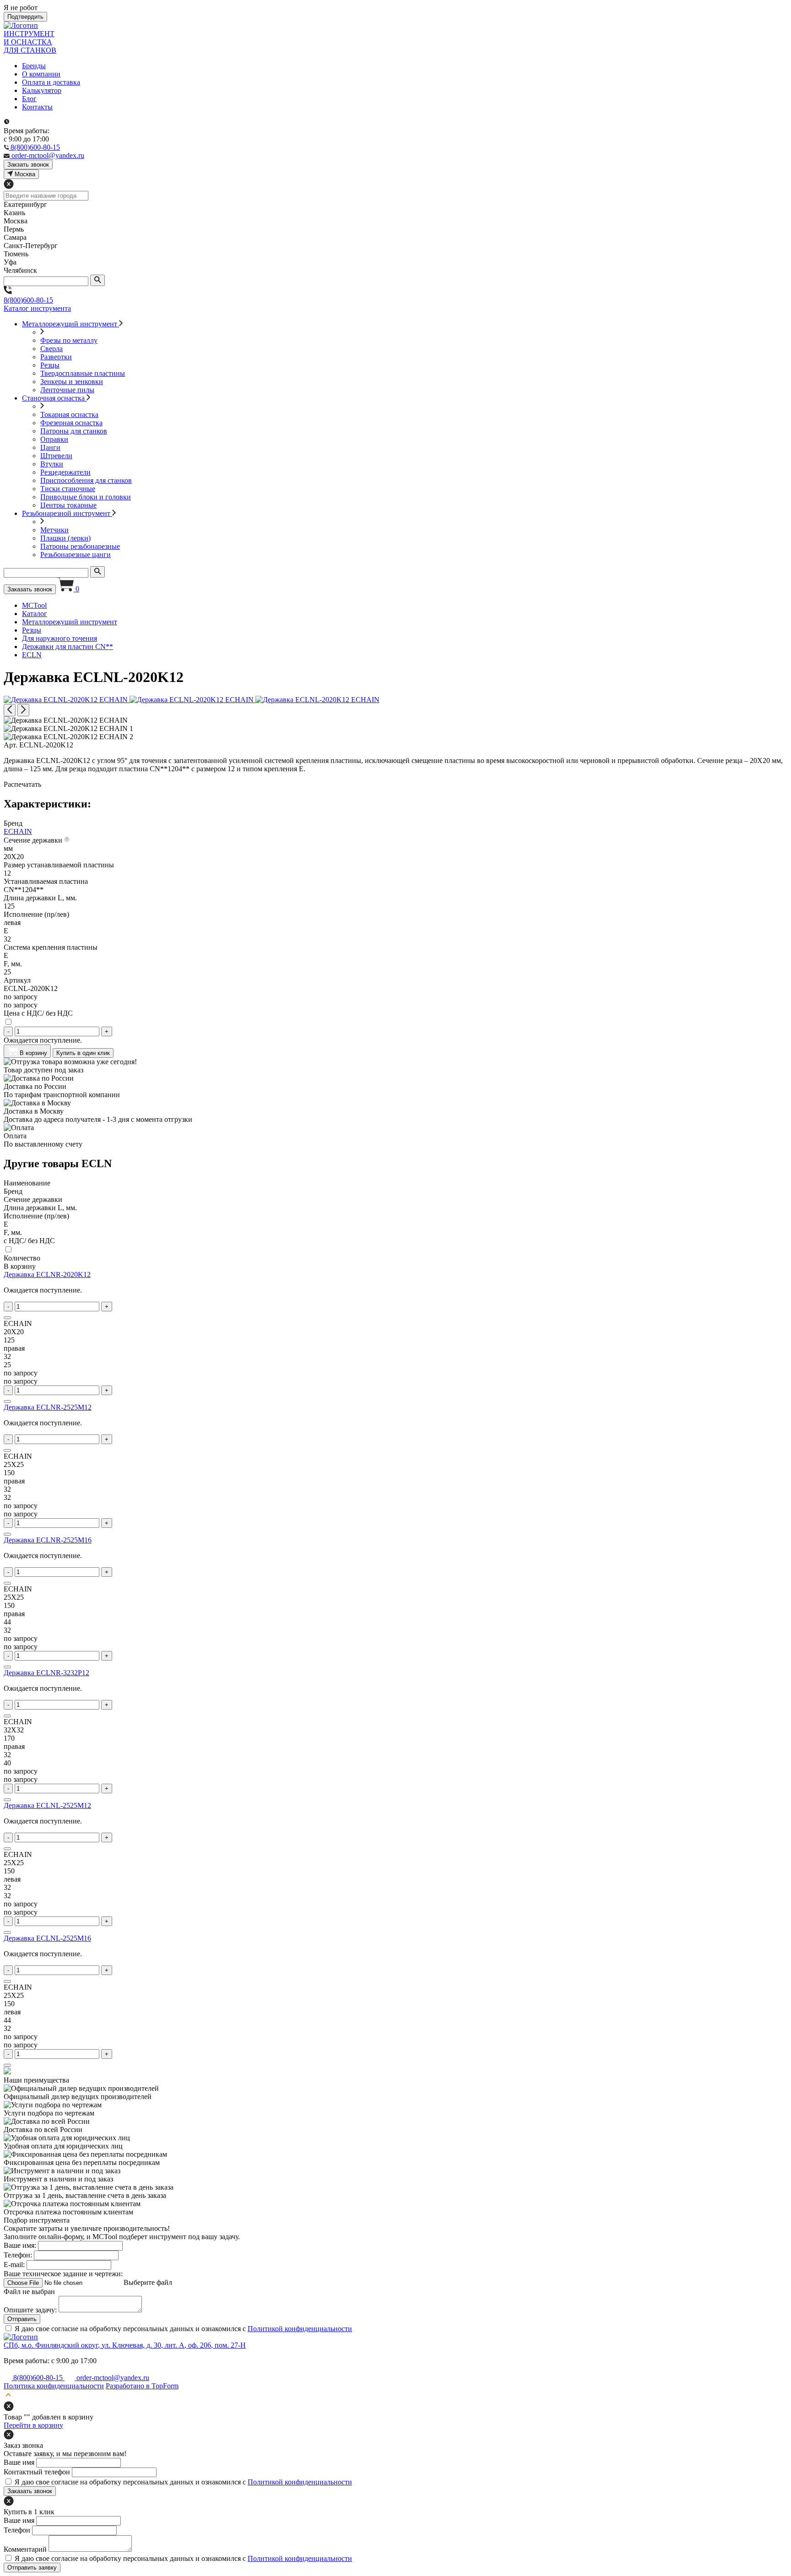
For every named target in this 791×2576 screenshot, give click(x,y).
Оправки (54, 439)
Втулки (52, 464)
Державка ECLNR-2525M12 (48, 1407)
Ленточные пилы (67, 390)
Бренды (34, 66)
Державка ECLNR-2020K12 (47, 1274)
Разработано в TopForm (142, 2386)
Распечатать (22, 784)
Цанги (50, 447)
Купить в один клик (83, 1053)
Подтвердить (25, 17)
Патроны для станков (74, 431)
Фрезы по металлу (69, 340)
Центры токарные (68, 505)
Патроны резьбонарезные (80, 546)
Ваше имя (19, 2462)
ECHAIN (18, 831)
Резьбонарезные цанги (76, 555)
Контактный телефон (37, 2472)
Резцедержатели (65, 472)
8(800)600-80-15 (28, 300)
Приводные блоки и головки (86, 497)
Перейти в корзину (33, 2425)
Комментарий (25, 2549)
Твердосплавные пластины (83, 373)
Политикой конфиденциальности (300, 2329)
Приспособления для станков (86, 480)
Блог (29, 99)
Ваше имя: (20, 2245)
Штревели (56, 456)
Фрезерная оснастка (71, 423)
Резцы (50, 365)
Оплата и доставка (51, 82)
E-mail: (14, 2265)
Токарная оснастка (69, 414)
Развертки (56, 357)
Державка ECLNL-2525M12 (47, 1805)
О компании (41, 74)
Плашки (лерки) (65, 538)
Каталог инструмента (37, 308)
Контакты (37, 107)
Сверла (51, 349)
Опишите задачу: (30, 2310)
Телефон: (18, 2255)
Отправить (22, 2319)
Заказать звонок (30, 589)
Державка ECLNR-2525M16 (48, 1540)
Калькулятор (42, 90)
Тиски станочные (68, 489)
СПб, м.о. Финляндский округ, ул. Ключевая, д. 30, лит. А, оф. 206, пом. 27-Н (125, 2345)
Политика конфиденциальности (54, 2386)
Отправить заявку (32, 2568)
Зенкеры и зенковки (72, 382)
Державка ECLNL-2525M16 (47, 1938)
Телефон (17, 2530)
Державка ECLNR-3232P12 (46, 1673)
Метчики (54, 530)
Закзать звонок (28, 165)
